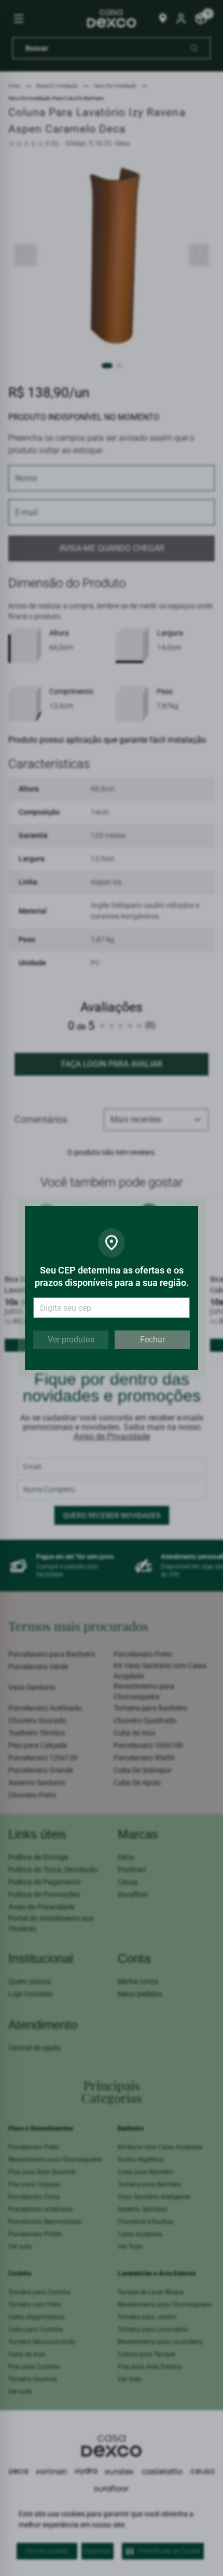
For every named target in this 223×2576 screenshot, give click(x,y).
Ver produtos (71, 1340)
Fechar (152, 1340)
